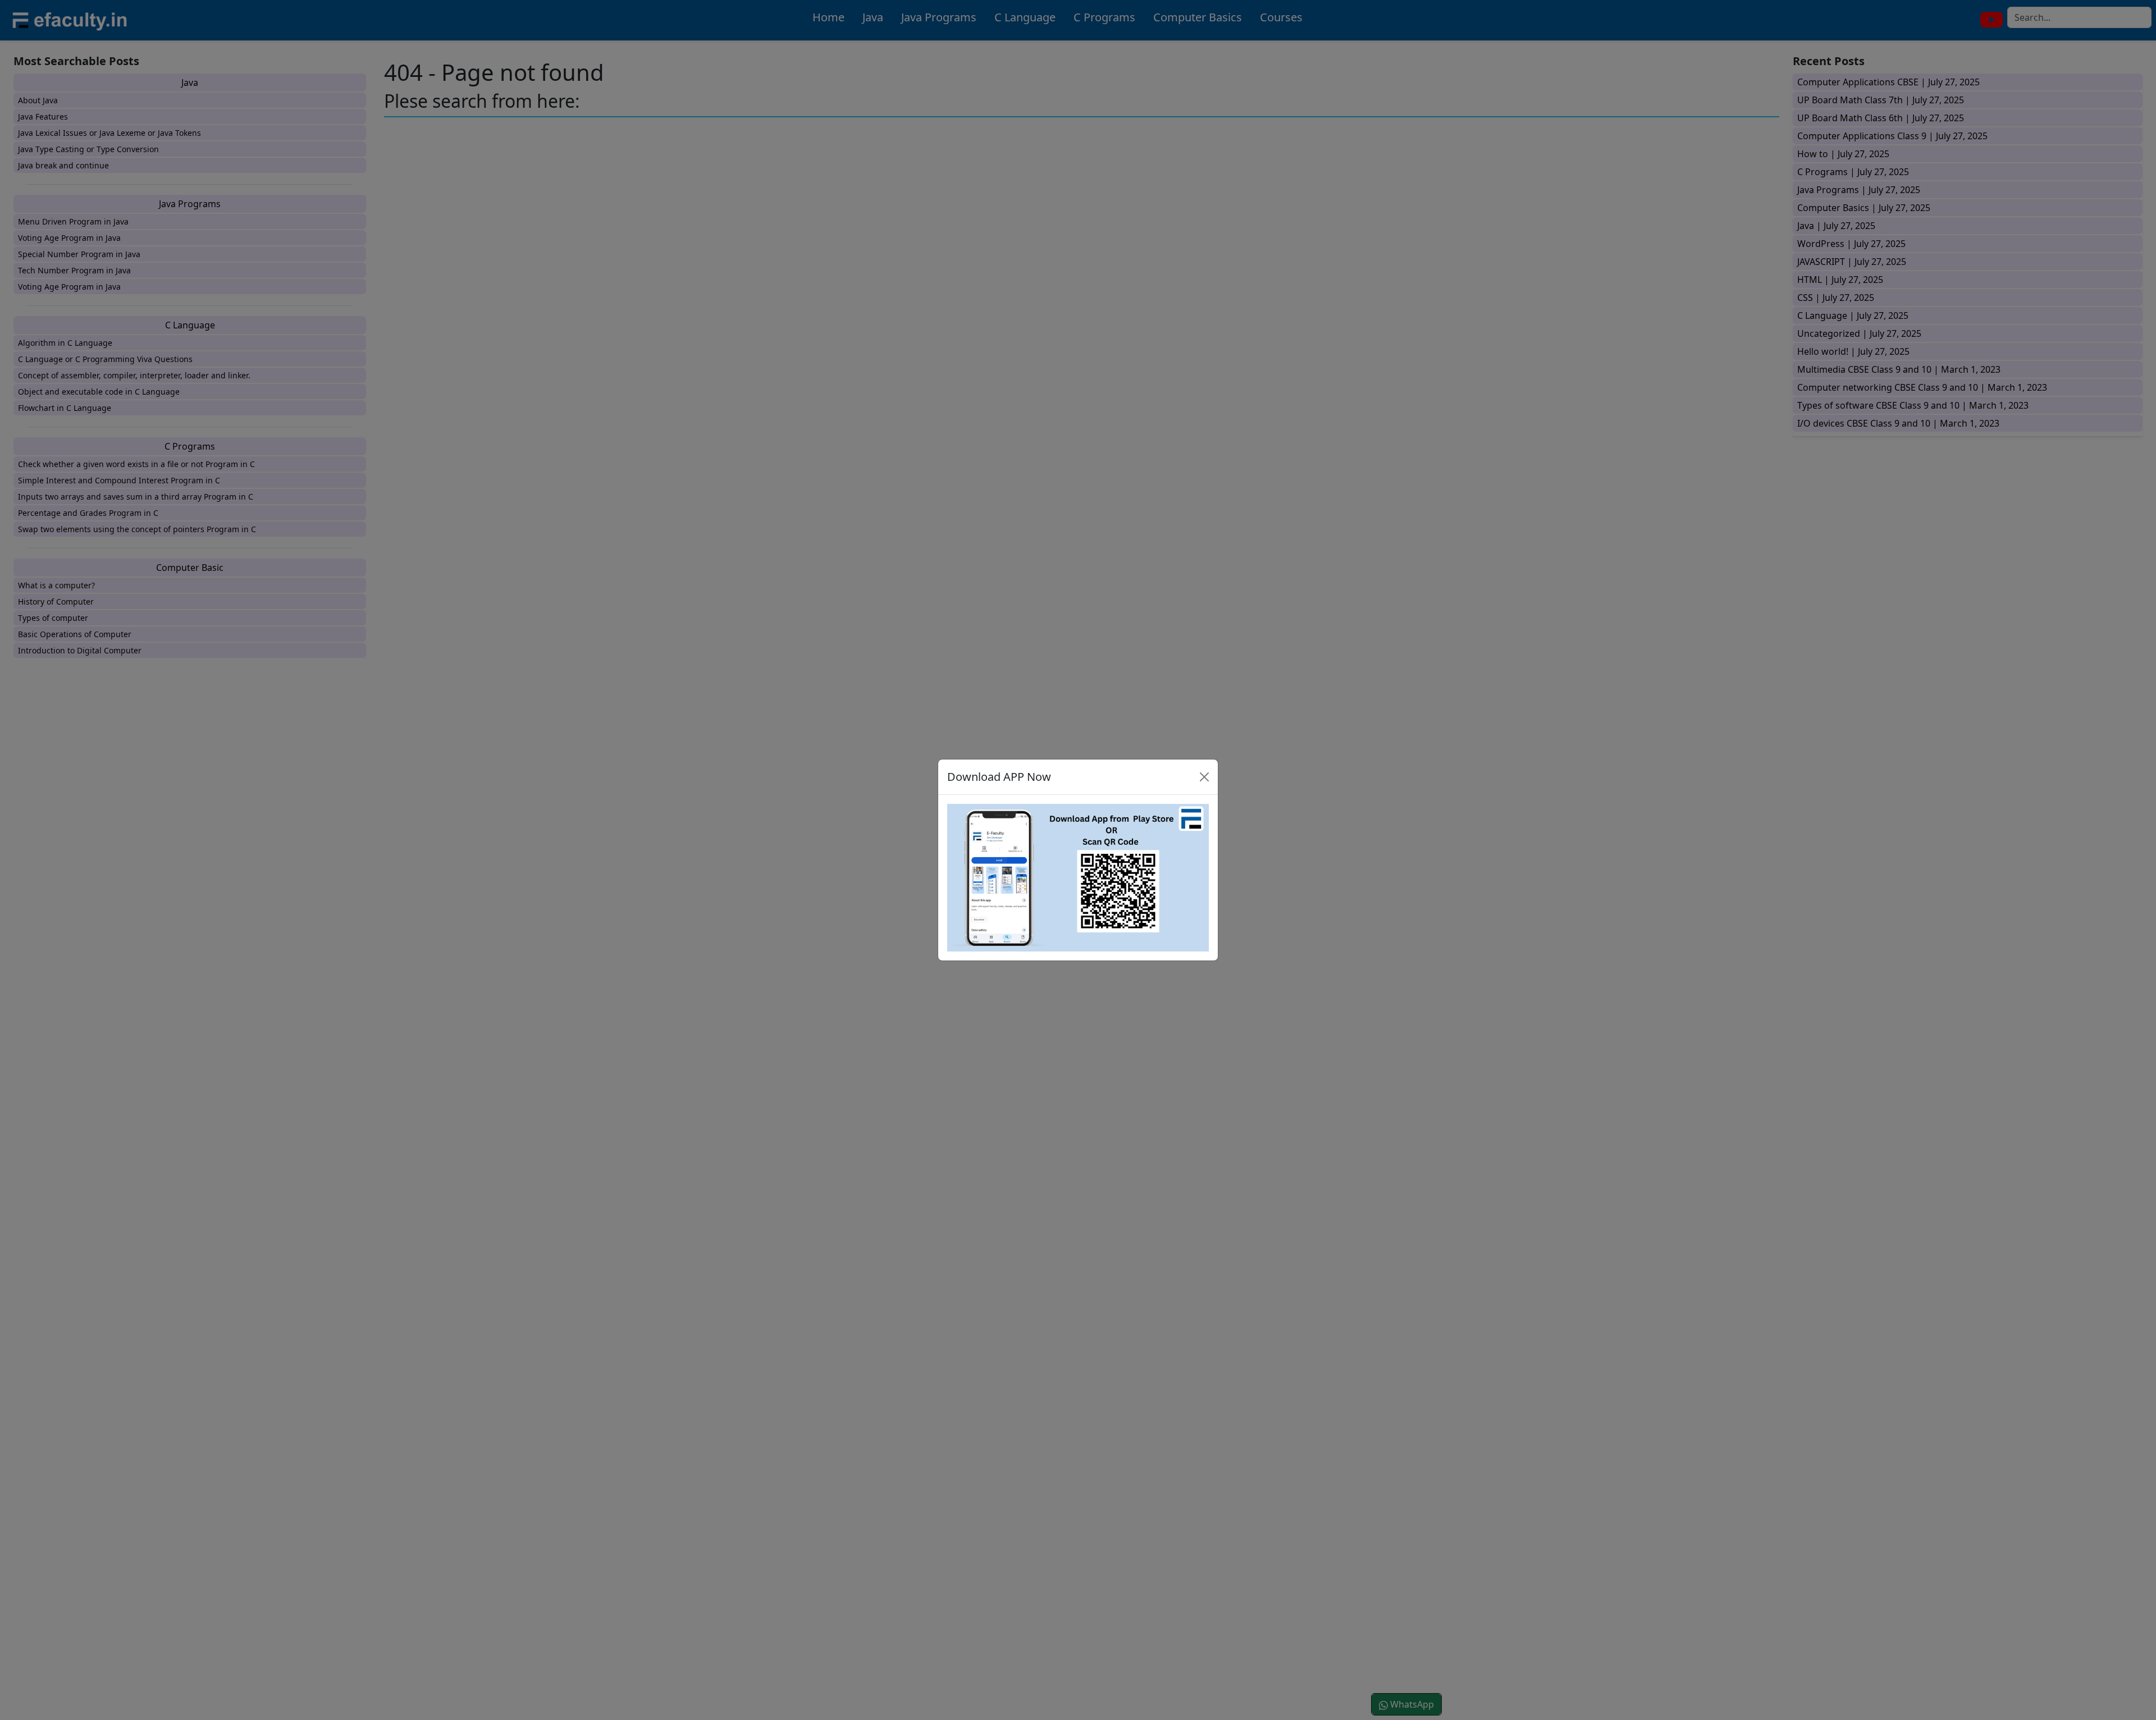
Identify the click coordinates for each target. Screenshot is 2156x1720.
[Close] (1204, 777)
